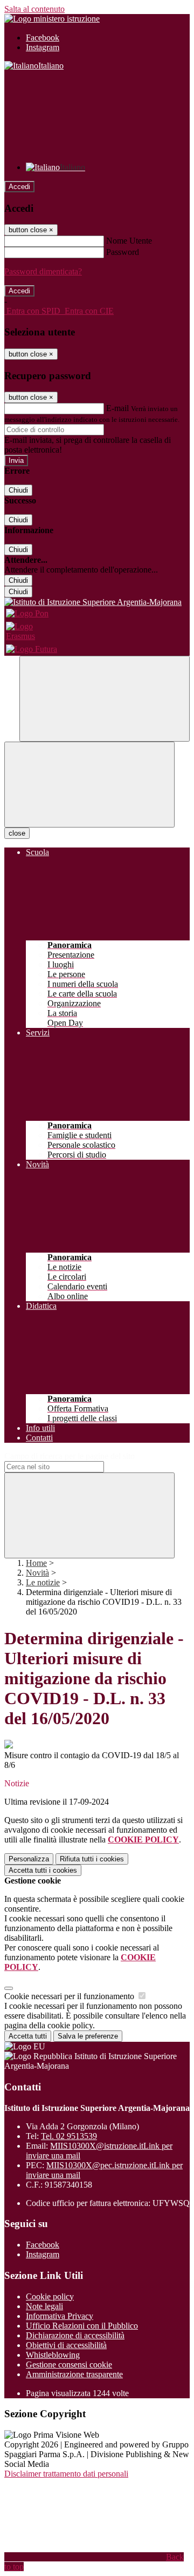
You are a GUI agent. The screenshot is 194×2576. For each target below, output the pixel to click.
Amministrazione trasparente (74, 2374)
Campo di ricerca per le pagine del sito (70, 1456)
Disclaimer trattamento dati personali (66, 2474)
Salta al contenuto (34, 9)
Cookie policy (50, 2296)
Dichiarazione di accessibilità (75, 2335)
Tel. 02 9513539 (69, 2136)
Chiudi (18, 490)
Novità (37, 1573)
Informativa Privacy (60, 2316)
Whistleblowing (53, 2355)
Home (36, 1563)
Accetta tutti (43, 1870)
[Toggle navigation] (89, 785)
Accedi (19, 187)
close (17, 833)
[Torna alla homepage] (97, 602)
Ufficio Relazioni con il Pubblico (82, 2326)
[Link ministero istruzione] (52, 19)
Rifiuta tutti (92, 1859)
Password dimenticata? (43, 271)
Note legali (44, 2306)
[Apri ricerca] (105, 699)
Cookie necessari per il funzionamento (70, 1996)
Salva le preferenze (88, 2036)
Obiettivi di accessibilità (66, 2345)
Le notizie (43, 1582)
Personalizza (29, 1859)
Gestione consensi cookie (69, 2365)
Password (123, 252)
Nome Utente (129, 241)
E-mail (117, 408)
